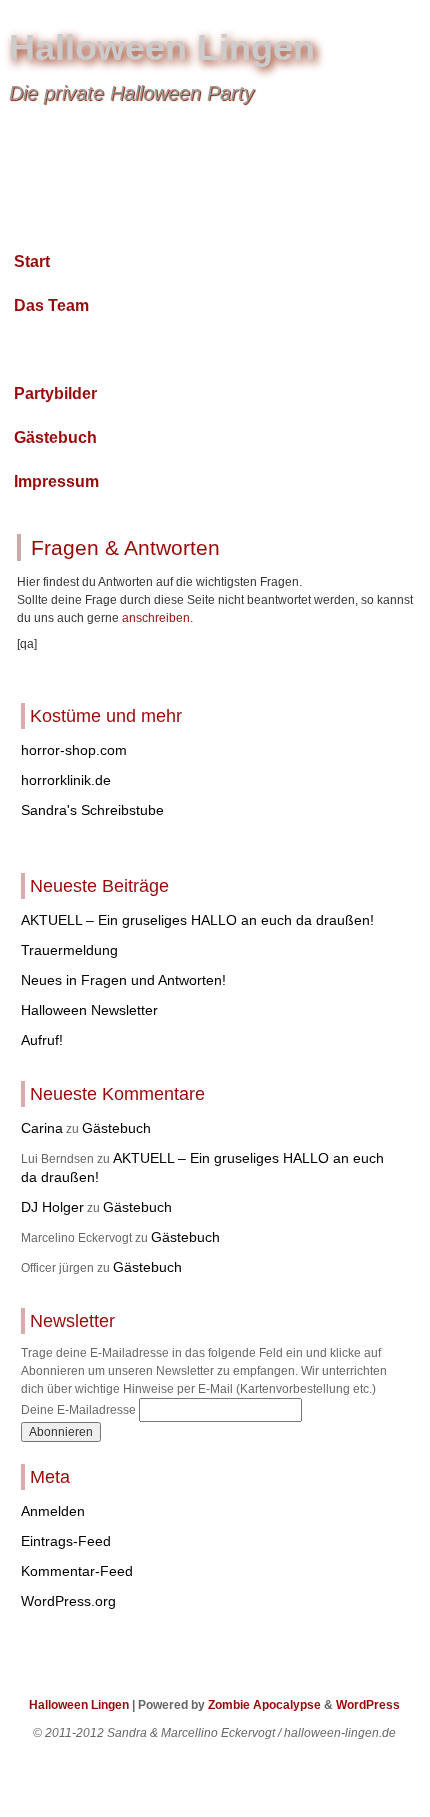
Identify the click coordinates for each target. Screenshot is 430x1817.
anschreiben (156, 618)
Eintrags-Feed (66, 1541)
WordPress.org (68, 1601)
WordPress (368, 1705)
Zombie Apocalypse (266, 1705)
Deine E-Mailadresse (78, 1410)
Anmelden (53, 1511)
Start (32, 261)
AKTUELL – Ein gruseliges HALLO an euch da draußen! (197, 920)
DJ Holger (52, 1207)
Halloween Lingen (162, 47)
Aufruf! (42, 1040)
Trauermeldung (69, 950)
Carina (42, 1128)
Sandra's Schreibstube (92, 810)
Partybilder (55, 393)
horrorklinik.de (66, 780)
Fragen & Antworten (90, 349)
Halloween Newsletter (89, 1010)
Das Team (51, 305)
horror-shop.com (74, 750)
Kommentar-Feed (77, 1571)
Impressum (56, 481)
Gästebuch (55, 437)
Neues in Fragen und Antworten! (123, 980)
